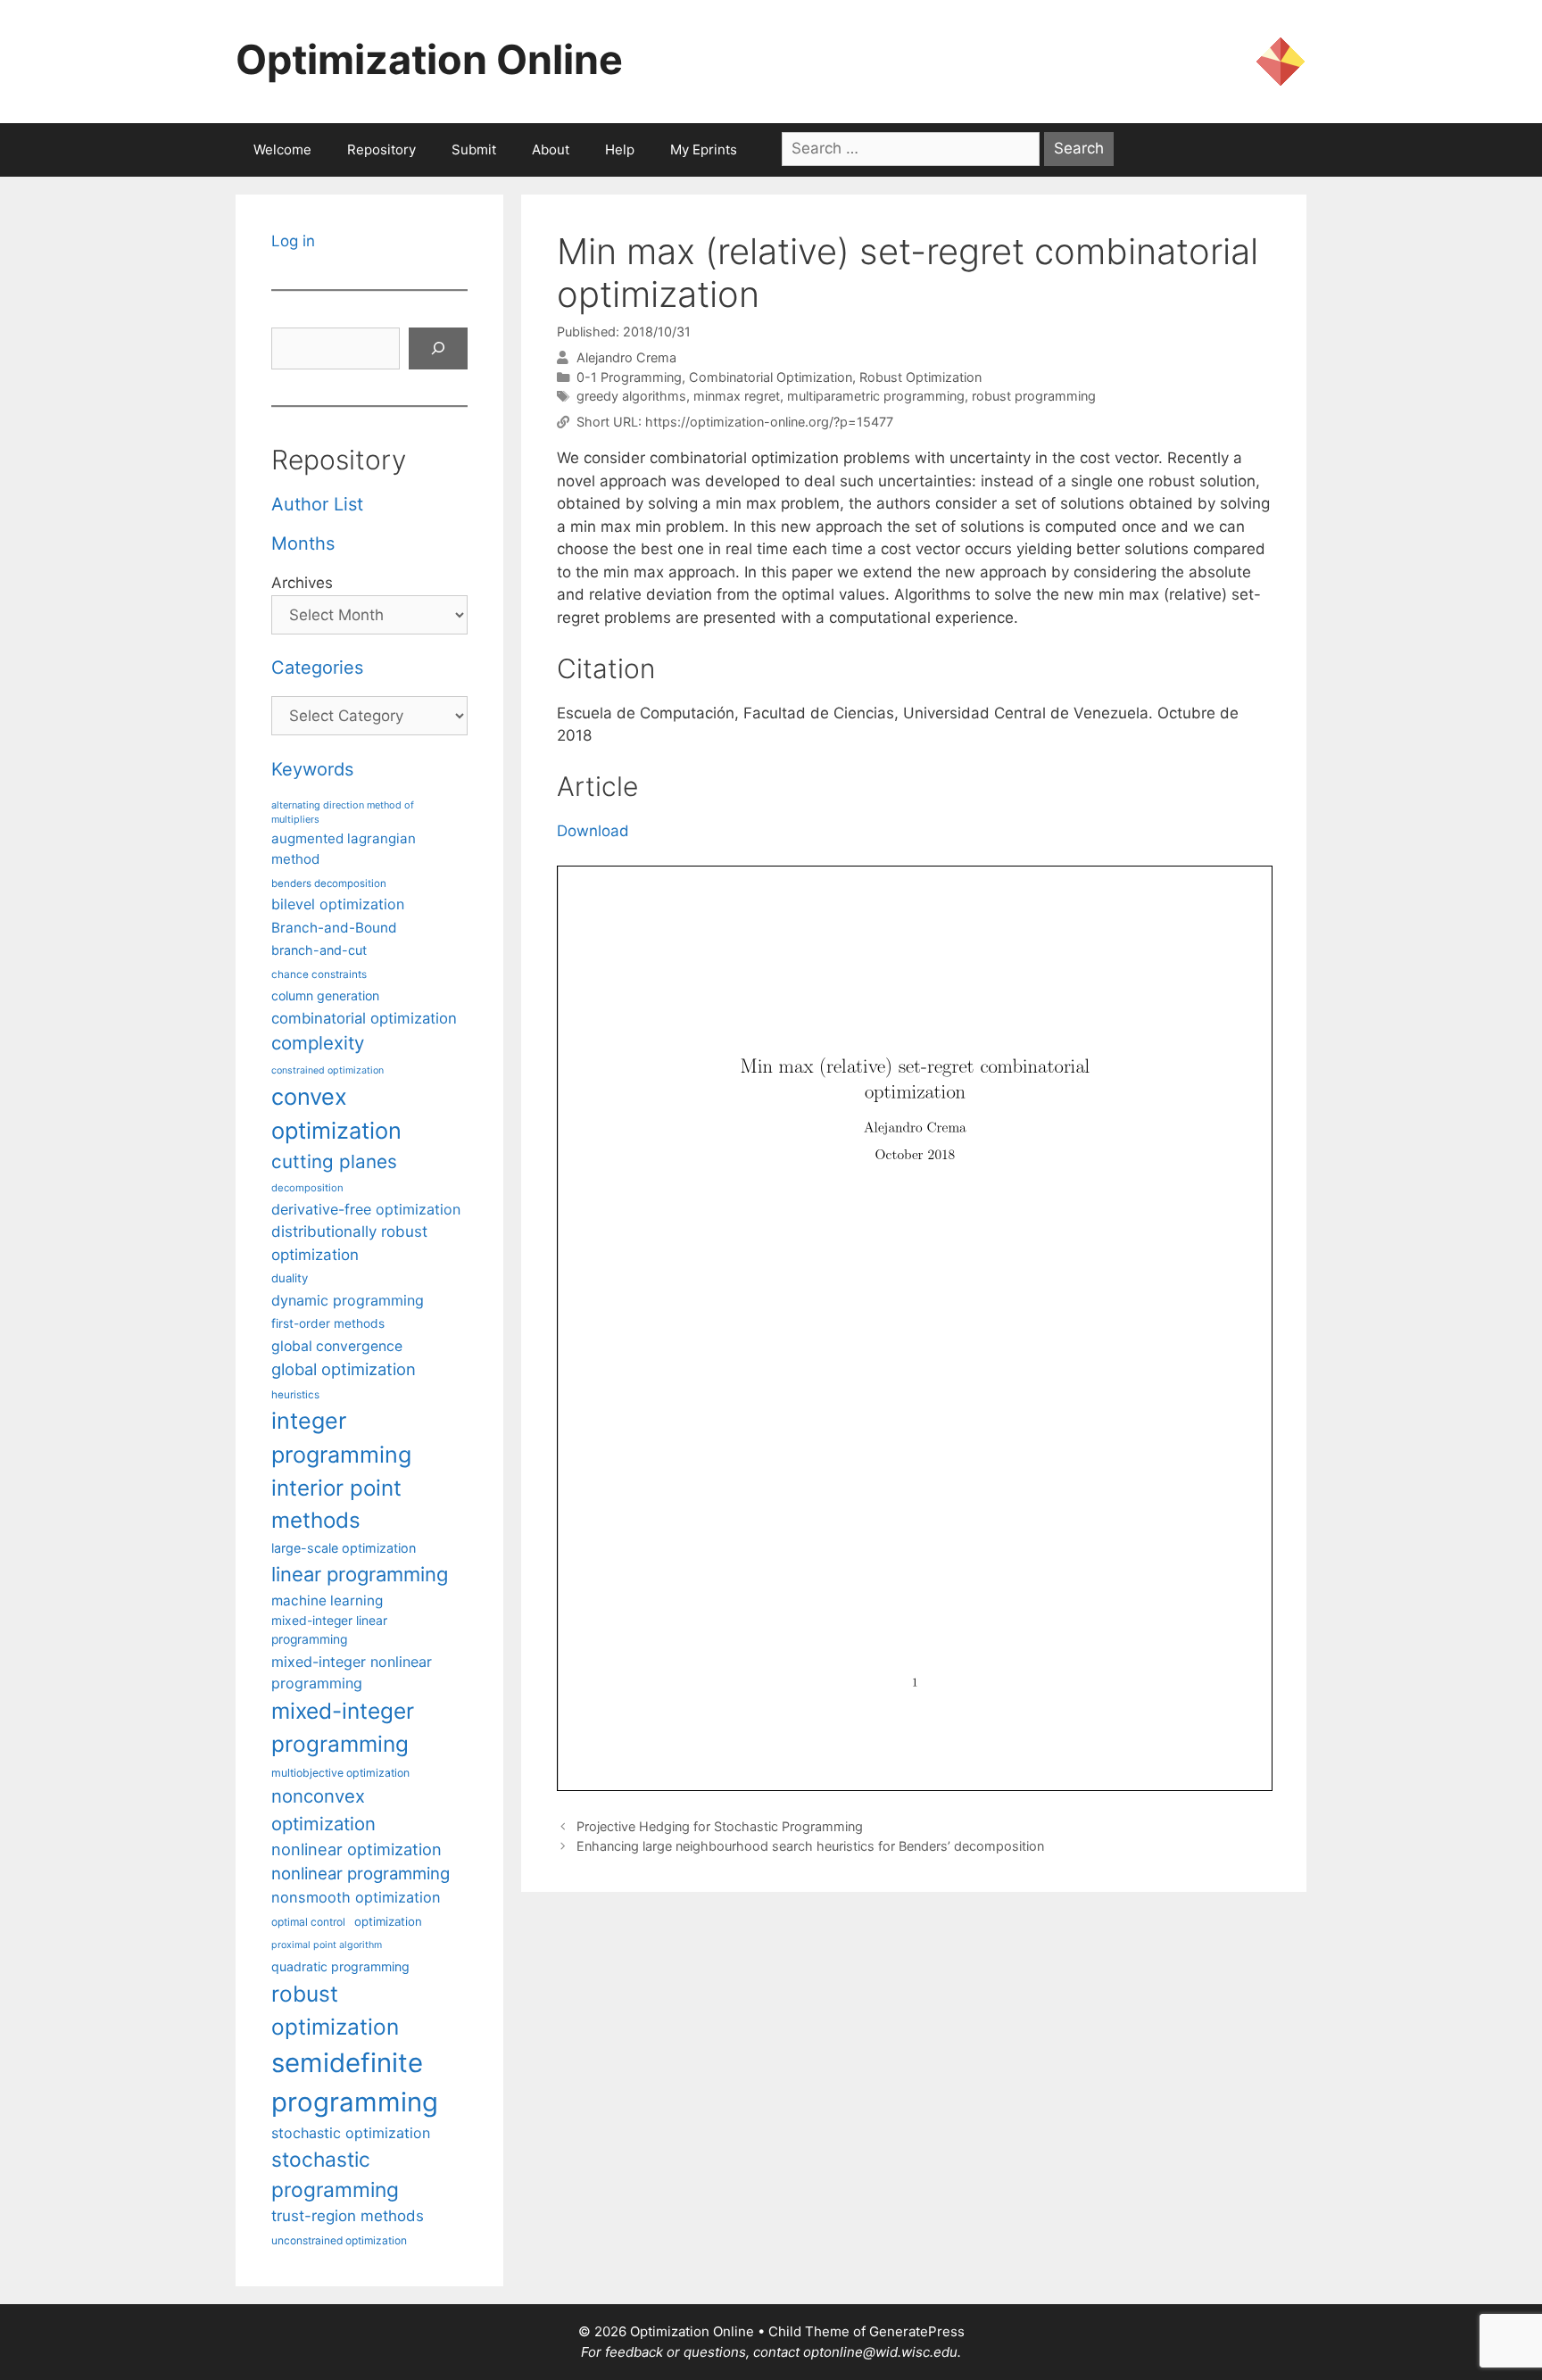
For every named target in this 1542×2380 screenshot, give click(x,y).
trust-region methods (348, 2216)
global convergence (337, 1346)
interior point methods (336, 1504)
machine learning (327, 1600)
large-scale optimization (344, 1548)
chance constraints (319, 974)
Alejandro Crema (626, 357)
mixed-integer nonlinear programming (352, 1672)
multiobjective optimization (340, 1773)
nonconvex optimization (323, 1809)
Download (593, 831)
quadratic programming (340, 1966)
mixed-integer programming (343, 1727)
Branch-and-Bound (334, 928)
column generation (325, 995)
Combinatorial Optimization (771, 377)
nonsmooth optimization (356, 1897)
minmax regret (737, 396)
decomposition (307, 1188)
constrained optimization (327, 1070)
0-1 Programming (629, 377)
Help (620, 149)
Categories (317, 668)
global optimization (344, 1369)
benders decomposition (329, 883)
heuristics (295, 1395)
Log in (293, 241)
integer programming (341, 1438)
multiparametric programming (876, 396)
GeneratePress (917, 2331)
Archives (302, 583)
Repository (381, 149)
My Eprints (704, 149)
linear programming (360, 1574)
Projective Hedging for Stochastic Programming (720, 1826)
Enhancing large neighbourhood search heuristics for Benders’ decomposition (810, 1846)
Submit (474, 149)
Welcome (282, 149)
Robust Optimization (920, 377)
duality (290, 1278)
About (551, 149)
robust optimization (335, 2010)
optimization (388, 1921)
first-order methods (328, 1323)
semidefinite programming (355, 2082)
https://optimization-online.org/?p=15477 (769, 422)
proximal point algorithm (327, 1945)
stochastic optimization (351, 2133)
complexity (318, 1043)
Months (303, 543)
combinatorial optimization (364, 1018)
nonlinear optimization (356, 1849)
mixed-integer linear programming (329, 1630)
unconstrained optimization (339, 2240)
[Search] (438, 349)
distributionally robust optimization (349, 1243)
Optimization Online (429, 59)
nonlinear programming (361, 1873)
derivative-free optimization (366, 1209)
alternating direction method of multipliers (343, 812)
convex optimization (336, 1113)
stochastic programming (335, 2175)
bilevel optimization (338, 904)
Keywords (312, 769)
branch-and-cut (319, 950)
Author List (317, 504)
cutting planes (334, 1161)
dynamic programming (348, 1300)
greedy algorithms (631, 396)
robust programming (1034, 396)
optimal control (308, 1922)
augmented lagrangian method (344, 849)
